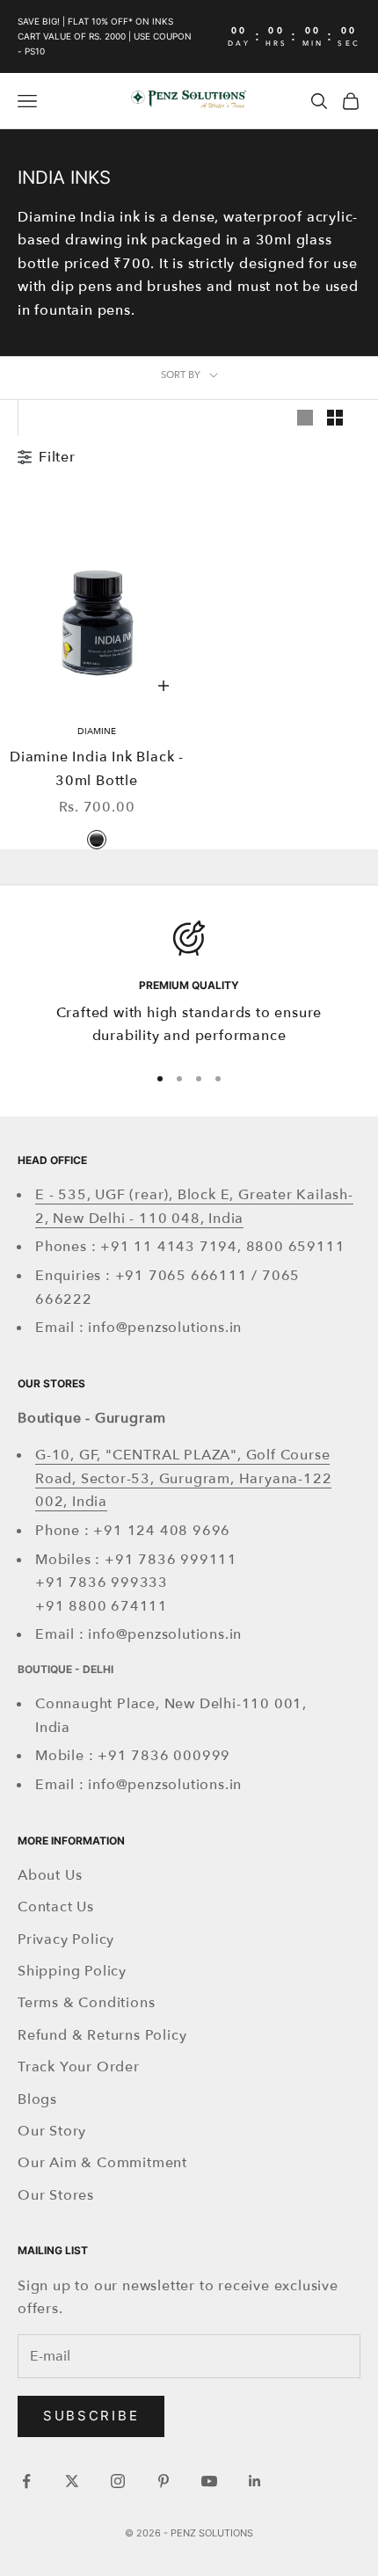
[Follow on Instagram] (118, 2481)
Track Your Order (79, 2067)
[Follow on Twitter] (72, 2481)
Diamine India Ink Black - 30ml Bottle (97, 768)
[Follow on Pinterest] (164, 2481)
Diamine (97, 731)
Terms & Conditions (86, 2003)
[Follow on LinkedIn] (255, 2481)
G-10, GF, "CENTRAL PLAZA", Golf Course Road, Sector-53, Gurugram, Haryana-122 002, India (183, 1478)
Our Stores (56, 2195)
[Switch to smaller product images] (335, 418)
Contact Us (56, 1907)
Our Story (52, 2131)
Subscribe (91, 2416)
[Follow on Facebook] (26, 2481)
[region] (189, 984)
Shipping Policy (72, 1971)
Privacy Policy (66, 1939)
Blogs (37, 2099)
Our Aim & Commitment (102, 2163)
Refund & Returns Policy (102, 2035)
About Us (50, 1875)
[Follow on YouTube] (209, 2481)
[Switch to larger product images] (305, 418)
